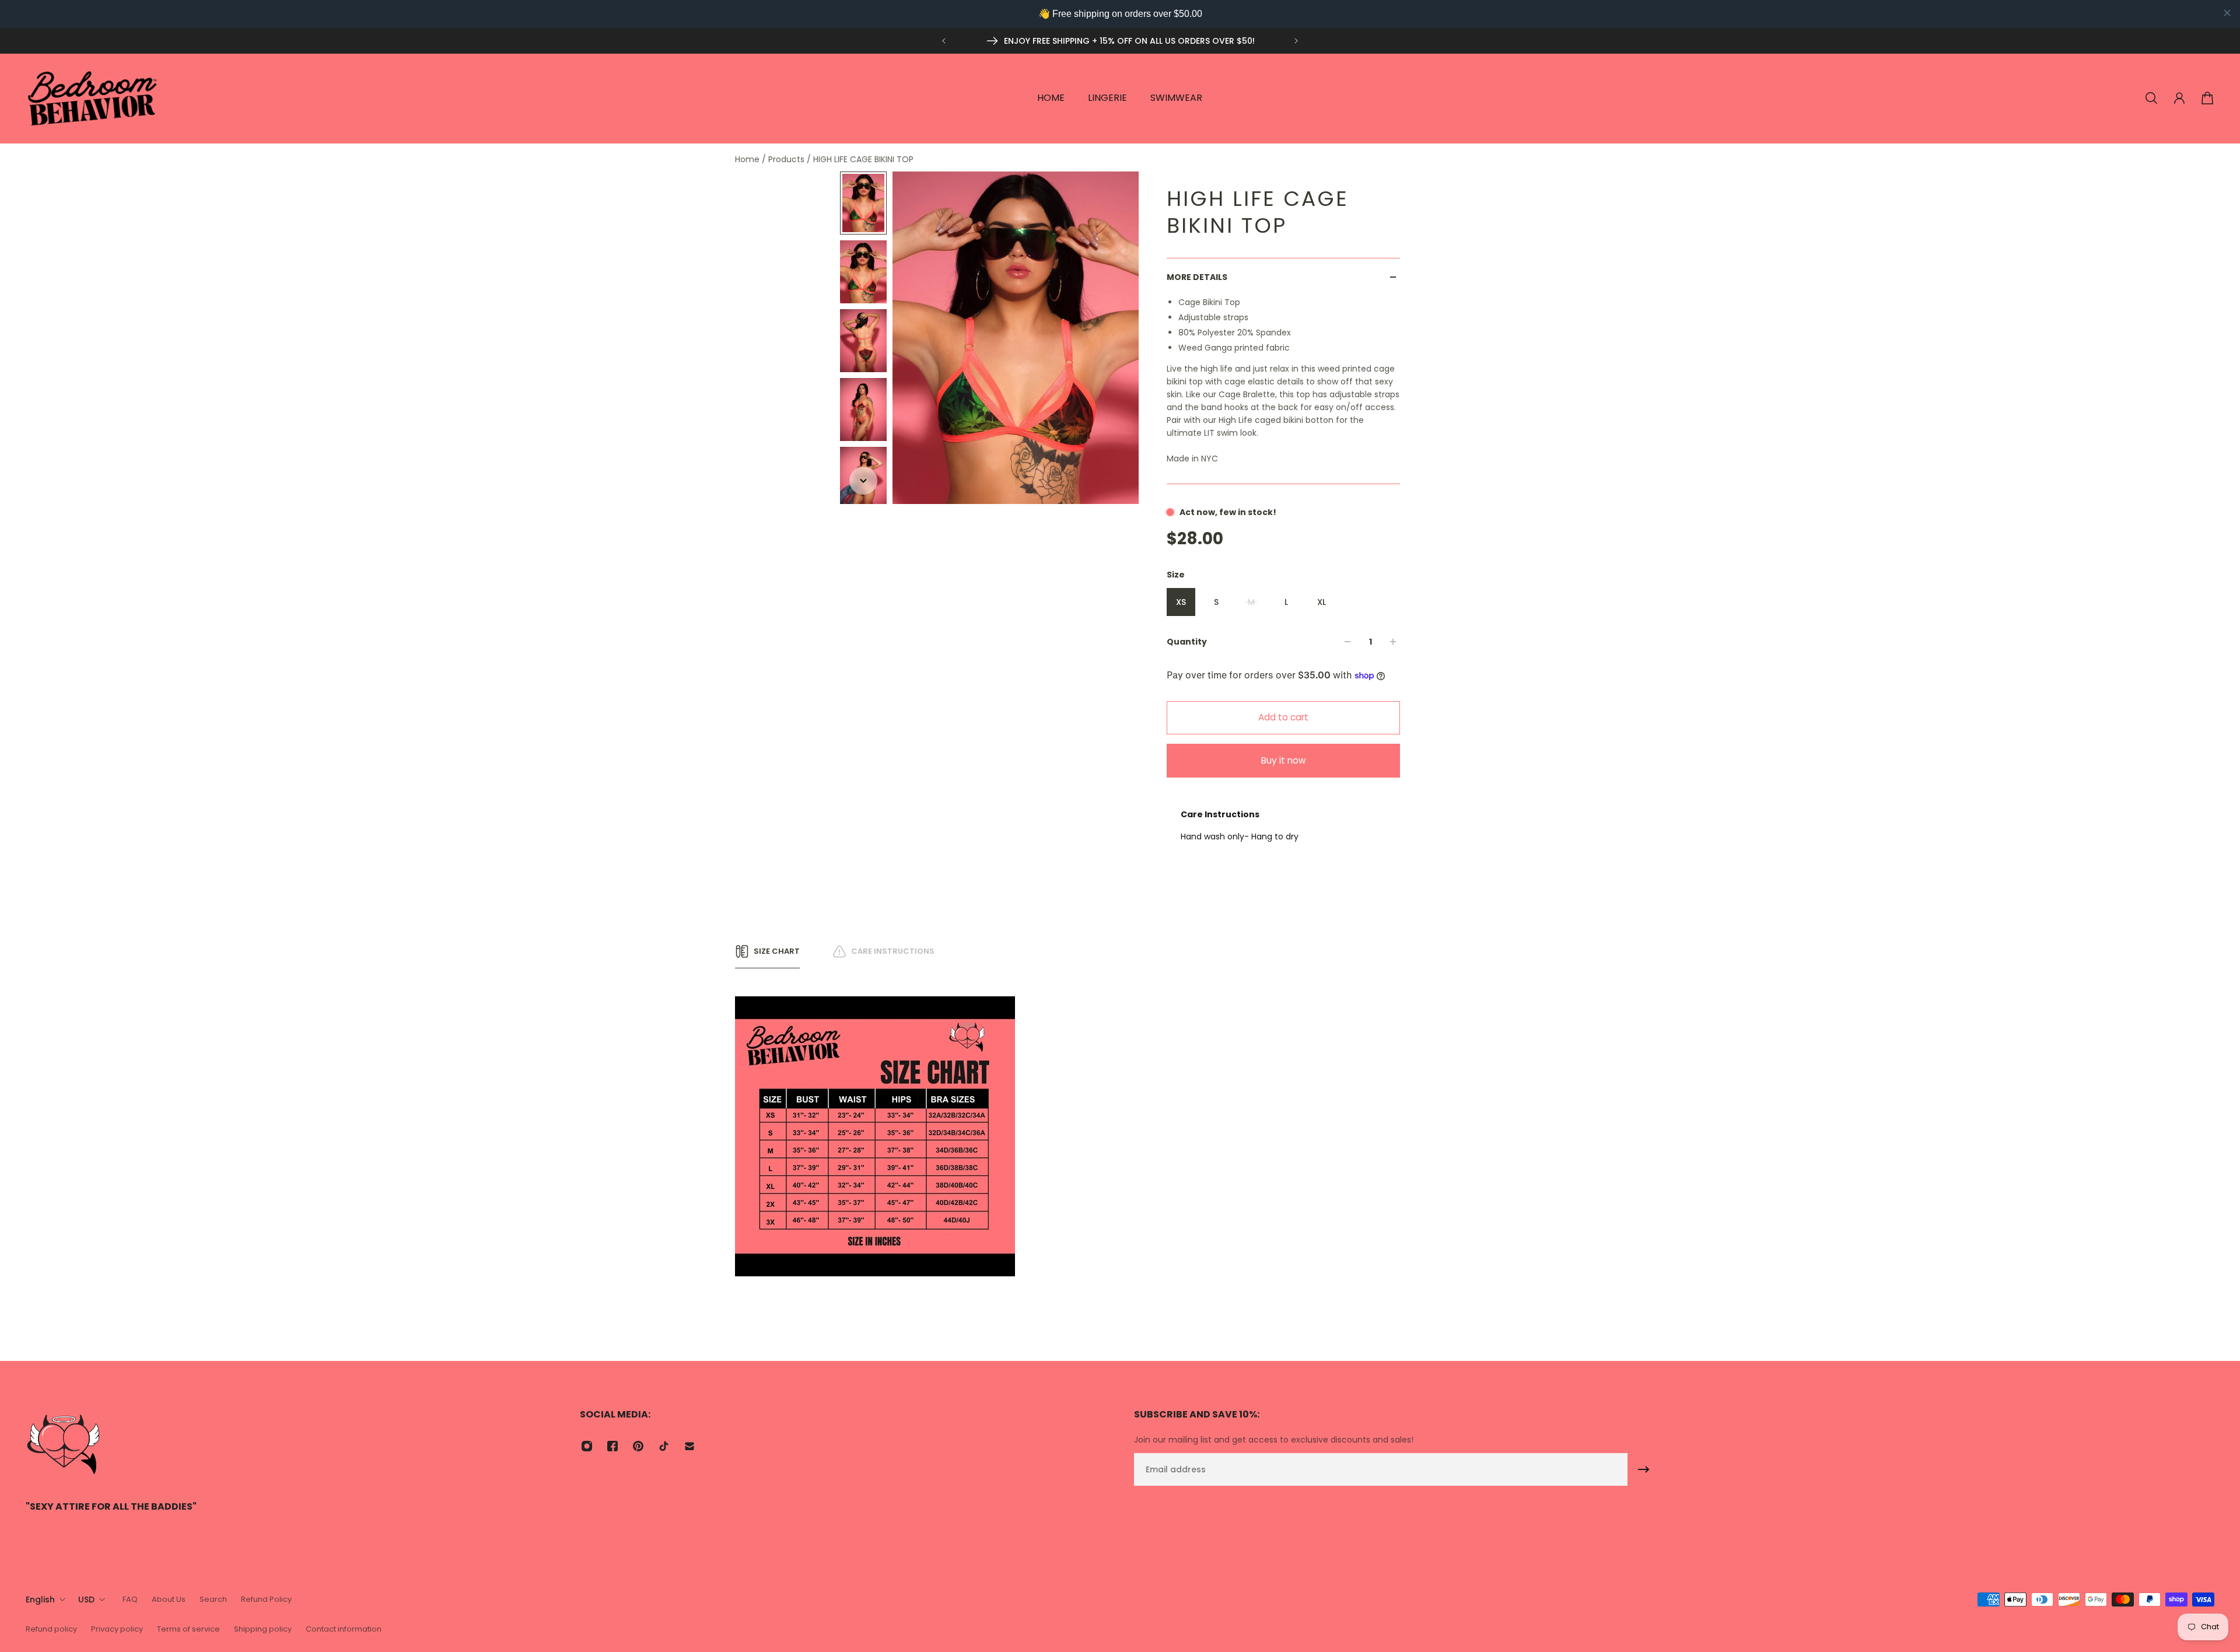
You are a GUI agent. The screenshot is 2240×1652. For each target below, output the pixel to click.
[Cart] (2207, 98)
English (40, 1599)
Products (787, 159)
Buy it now (1284, 760)
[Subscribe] (1644, 1469)
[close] (2227, 13)
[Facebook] (612, 1446)
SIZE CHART (777, 951)
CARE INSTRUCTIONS (893, 951)
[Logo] (93, 98)
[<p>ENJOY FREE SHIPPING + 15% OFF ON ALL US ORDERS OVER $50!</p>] (1120, 41)
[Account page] (2179, 98)
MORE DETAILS (1197, 277)
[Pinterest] (638, 1446)
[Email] (689, 1446)
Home (748, 159)
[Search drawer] (2151, 98)
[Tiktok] (664, 1446)
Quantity (1187, 642)
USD (86, 1599)
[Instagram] (587, 1446)
